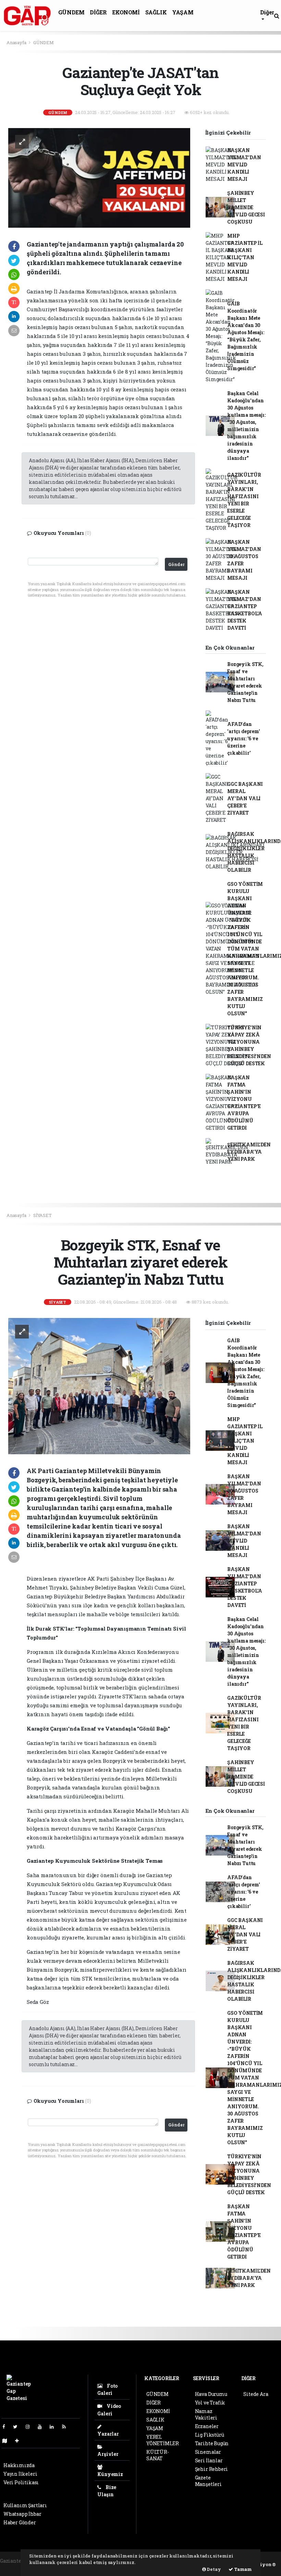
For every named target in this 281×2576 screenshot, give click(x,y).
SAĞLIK (156, 12)
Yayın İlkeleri (20, 2474)
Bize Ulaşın (107, 2491)
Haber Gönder (20, 2522)
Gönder (176, 564)
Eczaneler (207, 2426)
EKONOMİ (126, 12)
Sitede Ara (256, 2394)
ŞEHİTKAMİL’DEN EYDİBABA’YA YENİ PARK (249, 1152)
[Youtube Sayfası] (42, 2427)
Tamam (242, 2569)
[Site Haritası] (8, 2441)
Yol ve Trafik (210, 2403)
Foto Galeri (107, 2389)
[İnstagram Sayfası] (30, 2427)
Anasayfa (17, 42)
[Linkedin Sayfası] (54, 2427)
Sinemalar (208, 2452)
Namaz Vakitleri (206, 2414)
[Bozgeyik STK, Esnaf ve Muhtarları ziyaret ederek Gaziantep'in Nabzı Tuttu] (99, 1386)
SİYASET (42, 1215)
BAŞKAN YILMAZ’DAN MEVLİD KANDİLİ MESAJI (244, 165)
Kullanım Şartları (25, 2505)
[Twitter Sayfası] (18, 2427)
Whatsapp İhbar (22, 2514)
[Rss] (67, 2427)
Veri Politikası (21, 2482)
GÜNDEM (71, 12)
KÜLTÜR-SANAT (158, 2455)
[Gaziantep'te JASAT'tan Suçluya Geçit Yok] (99, 177)
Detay (213, 2569)
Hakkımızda (19, 2465)
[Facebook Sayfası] (7, 2427)
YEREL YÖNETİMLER (163, 2440)
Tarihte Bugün (212, 2443)
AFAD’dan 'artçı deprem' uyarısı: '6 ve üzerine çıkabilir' (243, 738)
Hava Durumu (211, 2394)
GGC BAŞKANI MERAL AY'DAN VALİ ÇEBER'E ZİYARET (245, 798)
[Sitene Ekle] (20, 2441)
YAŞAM (183, 12)
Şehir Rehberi (212, 2469)
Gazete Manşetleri (208, 2481)
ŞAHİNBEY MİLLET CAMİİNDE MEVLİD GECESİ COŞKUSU (246, 207)
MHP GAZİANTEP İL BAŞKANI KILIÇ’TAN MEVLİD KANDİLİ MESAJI (245, 257)
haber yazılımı (18, 2568)
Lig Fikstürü (210, 2435)
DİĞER (98, 12)
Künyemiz (110, 2474)
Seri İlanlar (209, 2460)
